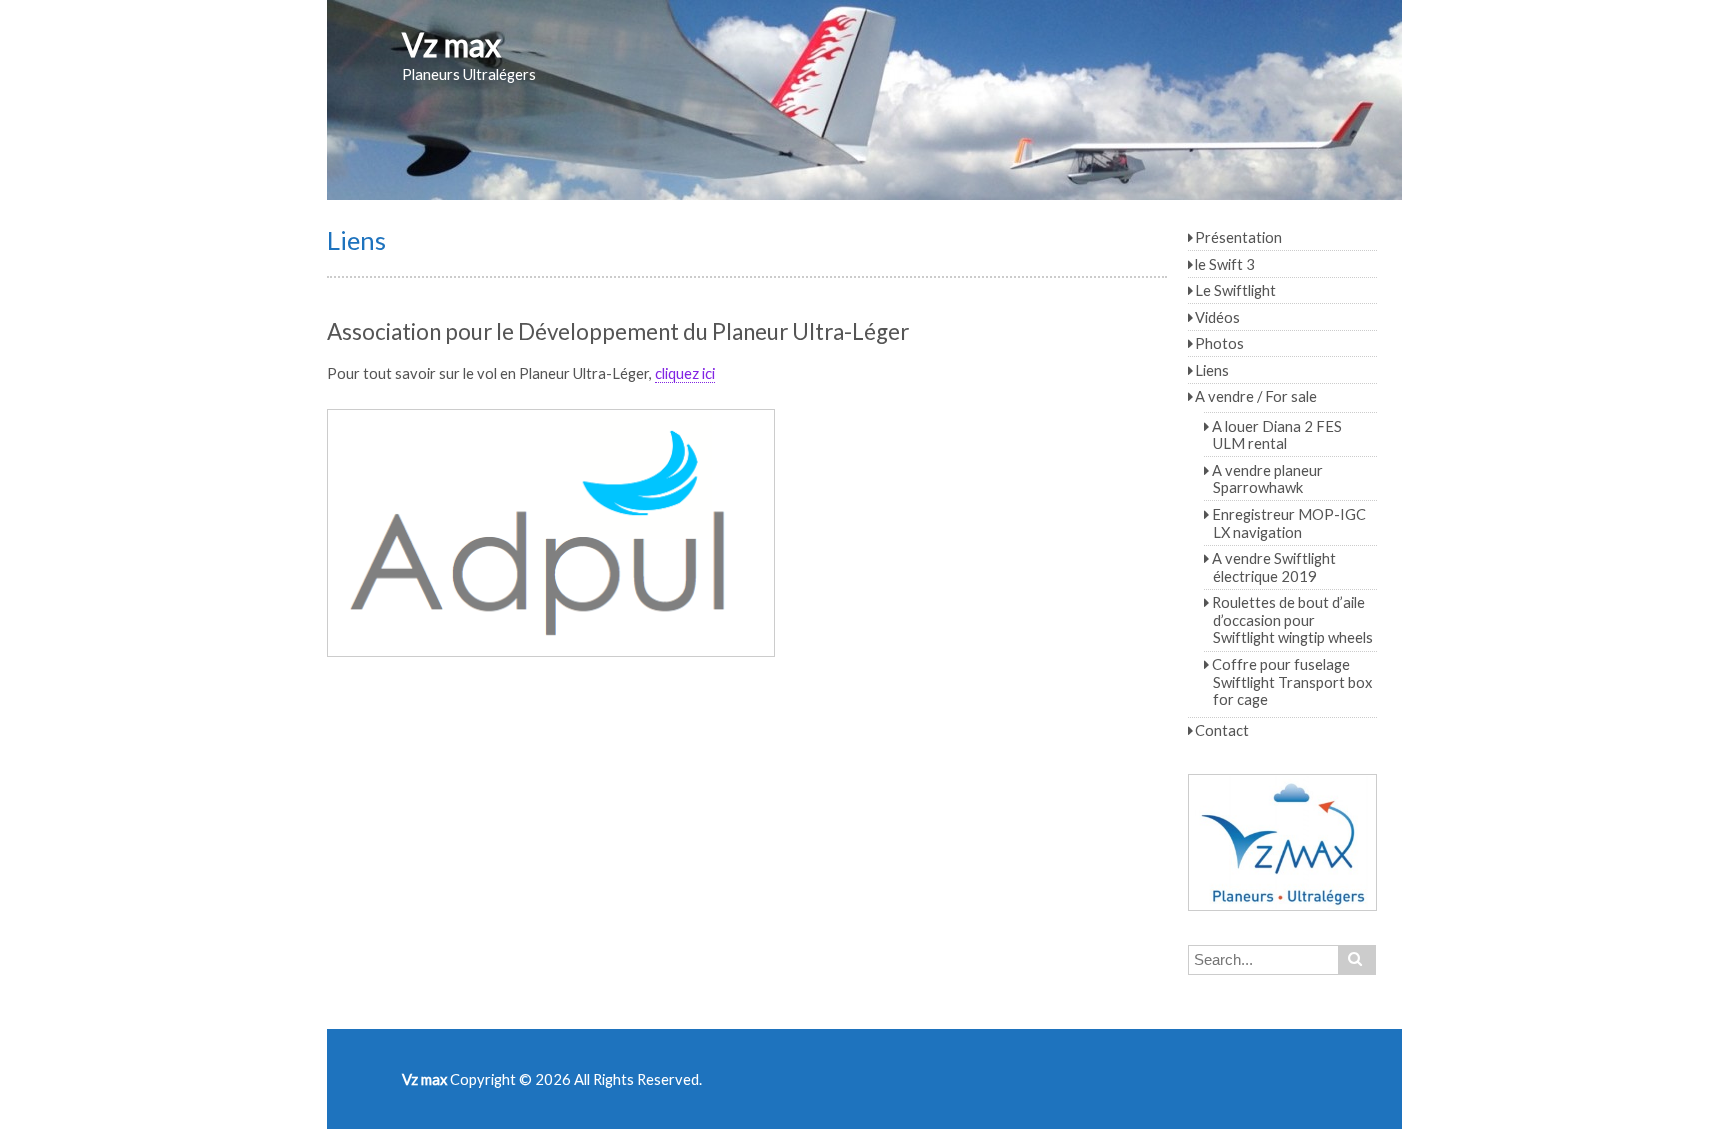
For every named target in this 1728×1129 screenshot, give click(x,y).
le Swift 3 (1225, 264)
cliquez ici (685, 373)
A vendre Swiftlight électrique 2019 (1274, 567)
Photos (1219, 343)
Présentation (1238, 237)
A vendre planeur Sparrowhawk (1267, 479)
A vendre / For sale (1256, 396)
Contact (1222, 730)
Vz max (451, 44)
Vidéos (1217, 317)
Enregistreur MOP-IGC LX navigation (1289, 523)
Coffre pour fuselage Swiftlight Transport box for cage (1292, 681)
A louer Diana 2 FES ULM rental (1277, 435)
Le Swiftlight (1235, 290)
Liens (1212, 370)
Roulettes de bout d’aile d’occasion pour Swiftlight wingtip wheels (1292, 619)
